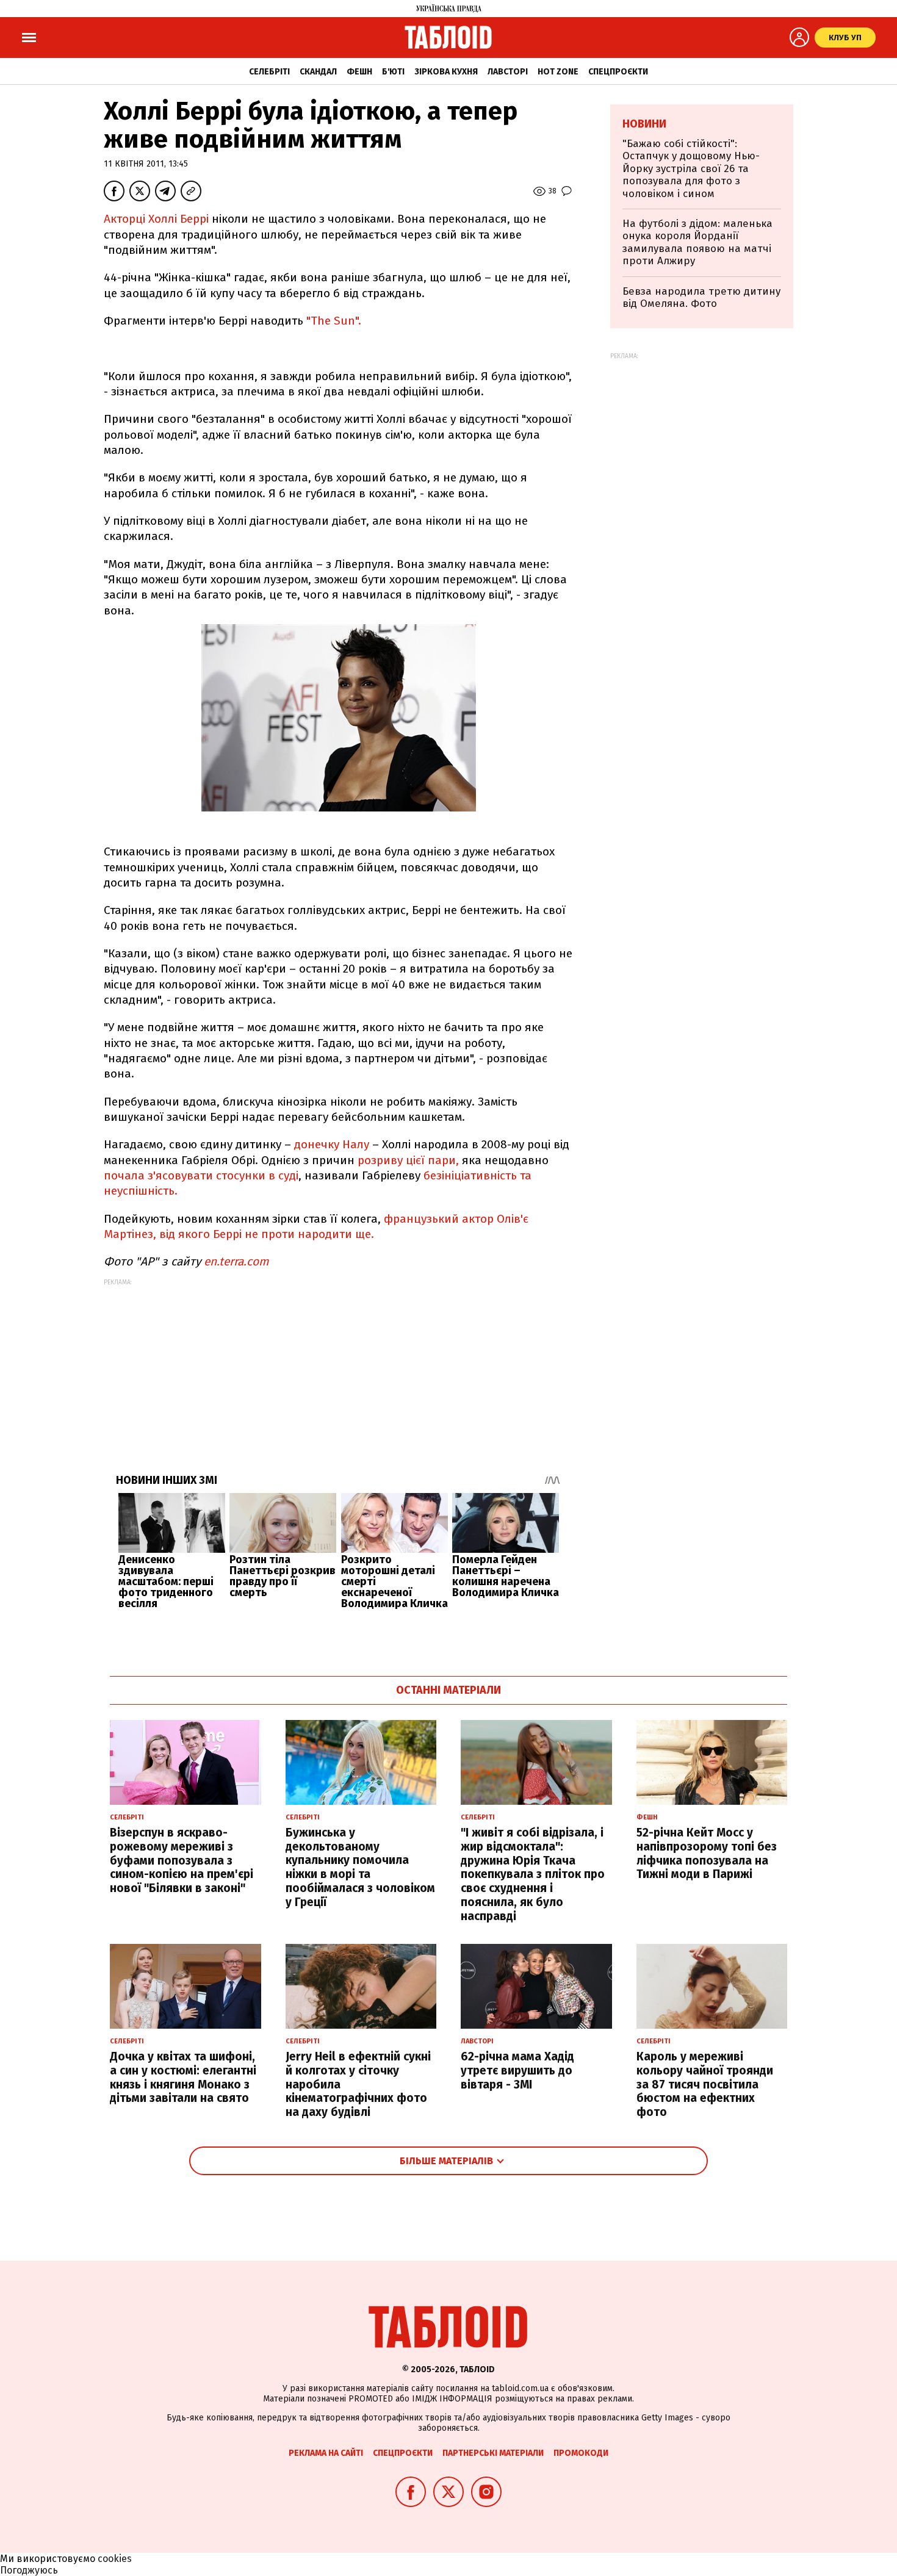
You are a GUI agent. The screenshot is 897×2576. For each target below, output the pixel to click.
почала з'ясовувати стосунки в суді (201, 1175)
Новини (644, 124)
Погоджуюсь (29, 2570)
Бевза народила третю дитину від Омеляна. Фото (701, 297)
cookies (115, 2559)
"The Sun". (334, 321)
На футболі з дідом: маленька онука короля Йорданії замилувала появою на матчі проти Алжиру (697, 242)
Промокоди (581, 2453)
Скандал (318, 72)
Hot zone (558, 72)
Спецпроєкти (618, 72)
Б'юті (393, 72)
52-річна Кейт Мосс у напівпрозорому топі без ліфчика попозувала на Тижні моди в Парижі (707, 1853)
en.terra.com (236, 1261)
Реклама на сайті (326, 2453)
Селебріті (269, 72)
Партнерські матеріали (493, 2453)
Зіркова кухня (446, 72)
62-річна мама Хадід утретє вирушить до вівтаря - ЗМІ (517, 2071)
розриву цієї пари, (410, 1160)
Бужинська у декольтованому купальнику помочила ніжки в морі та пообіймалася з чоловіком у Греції (360, 1867)
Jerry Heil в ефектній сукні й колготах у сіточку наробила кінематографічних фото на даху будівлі (358, 2084)
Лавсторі (508, 72)
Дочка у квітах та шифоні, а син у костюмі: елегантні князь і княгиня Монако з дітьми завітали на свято (183, 2077)
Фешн (359, 72)
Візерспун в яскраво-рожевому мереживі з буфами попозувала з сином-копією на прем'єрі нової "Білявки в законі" (182, 1860)
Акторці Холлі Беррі (158, 219)
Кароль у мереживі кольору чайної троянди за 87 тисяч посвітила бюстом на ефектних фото (705, 2084)
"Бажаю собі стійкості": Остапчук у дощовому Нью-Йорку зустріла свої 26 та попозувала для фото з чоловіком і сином (691, 169)
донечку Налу (333, 1144)
